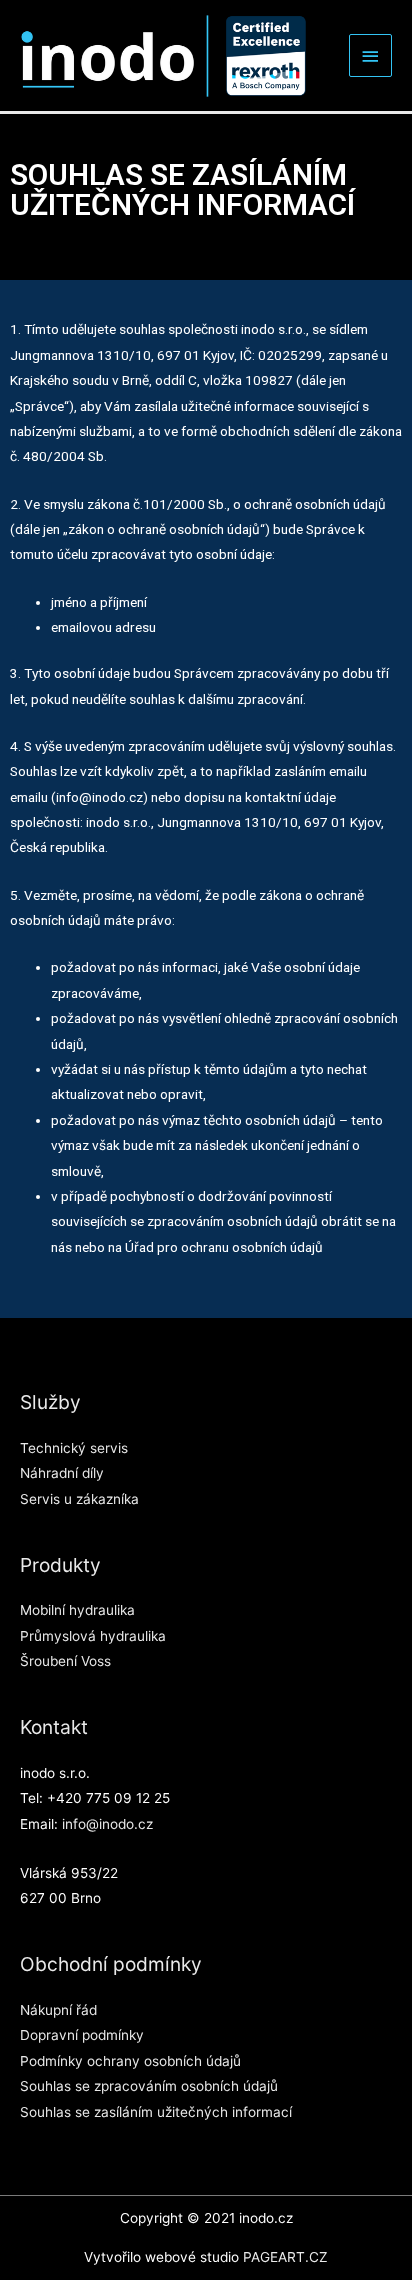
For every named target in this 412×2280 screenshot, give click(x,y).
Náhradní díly (62, 1473)
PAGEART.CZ (285, 2257)
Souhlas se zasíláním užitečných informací (156, 2112)
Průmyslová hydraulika (93, 1636)
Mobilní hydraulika (77, 1610)
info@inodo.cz (107, 1824)
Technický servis (74, 1448)
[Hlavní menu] (371, 55)
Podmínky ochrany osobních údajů (130, 2061)
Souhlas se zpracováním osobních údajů (149, 2086)
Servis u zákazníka (79, 1499)
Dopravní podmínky (82, 2035)
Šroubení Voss (65, 1661)
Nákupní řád (58, 2010)
